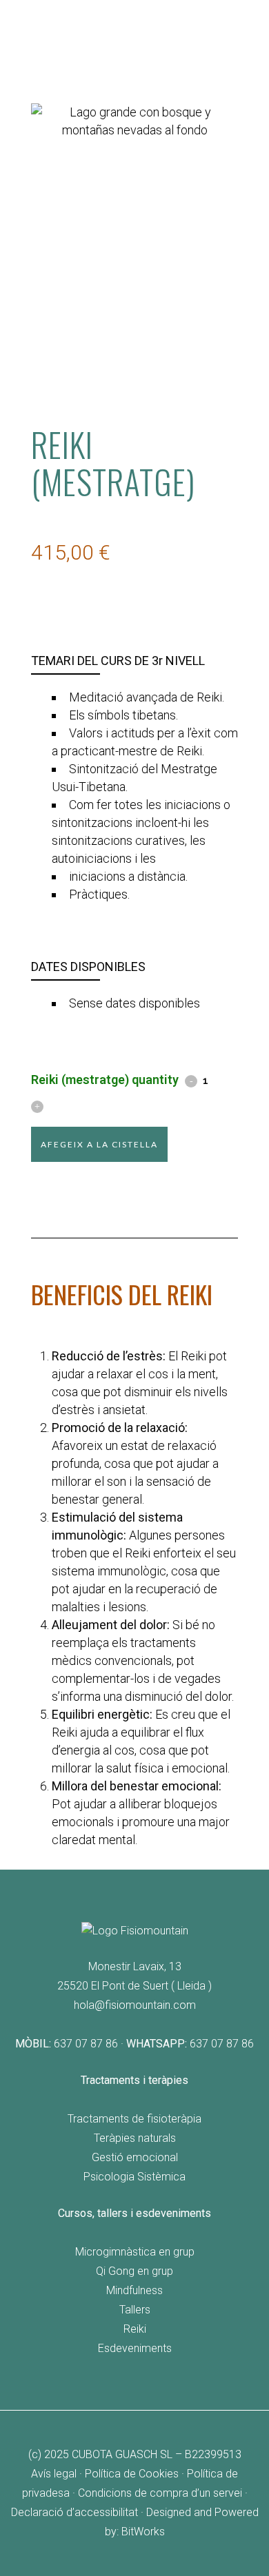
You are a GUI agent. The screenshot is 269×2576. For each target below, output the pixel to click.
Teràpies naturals (135, 2138)
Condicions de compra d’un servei (160, 2493)
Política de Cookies (132, 2474)
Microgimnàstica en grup (135, 2252)
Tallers (135, 2310)
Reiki (135, 2329)
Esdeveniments (135, 2348)
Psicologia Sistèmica (134, 2177)
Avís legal (54, 2474)
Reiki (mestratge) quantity (105, 1080)
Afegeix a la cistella (99, 1144)
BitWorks (143, 2532)
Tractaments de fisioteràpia (134, 2119)
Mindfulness (134, 2290)
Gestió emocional (135, 2157)
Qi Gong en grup (134, 2271)
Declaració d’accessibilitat (74, 2512)
